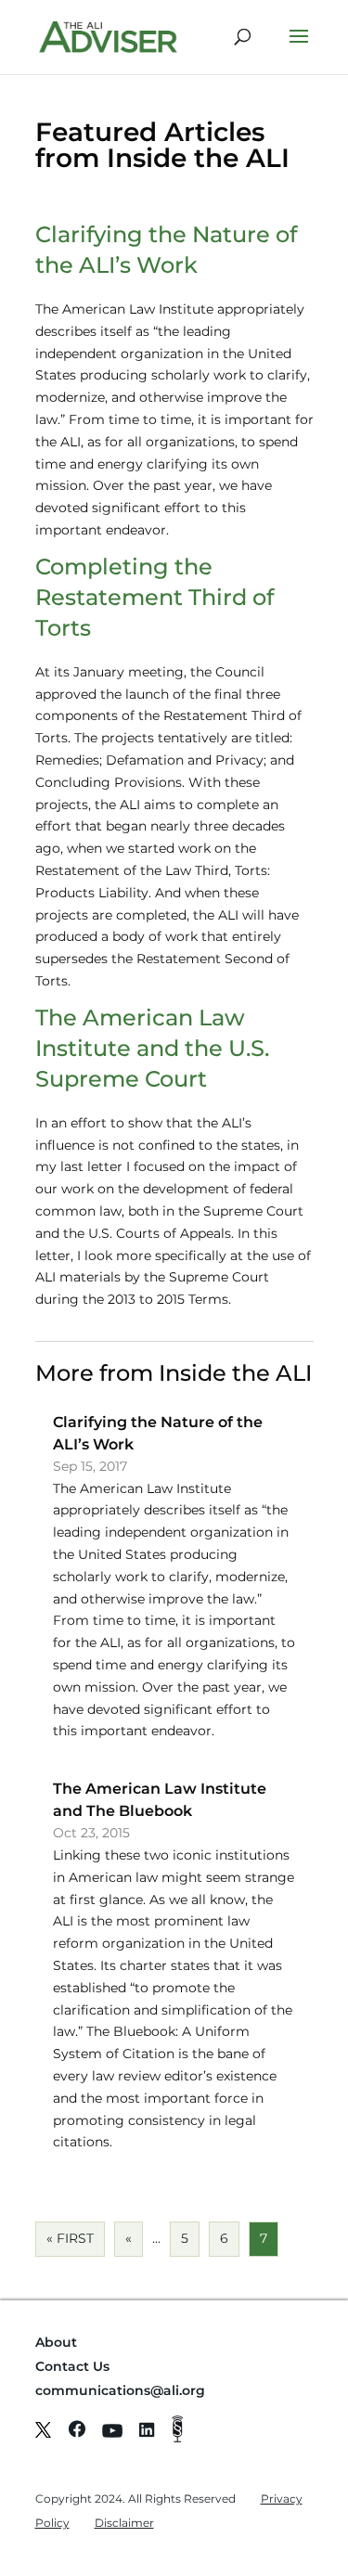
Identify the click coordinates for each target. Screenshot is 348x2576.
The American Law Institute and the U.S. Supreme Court (152, 1048)
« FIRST (70, 2238)
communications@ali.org (120, 2390)
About (56, 2342)
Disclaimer (124, 2523)
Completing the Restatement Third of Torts (155, 597)
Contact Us (72, 2366)
